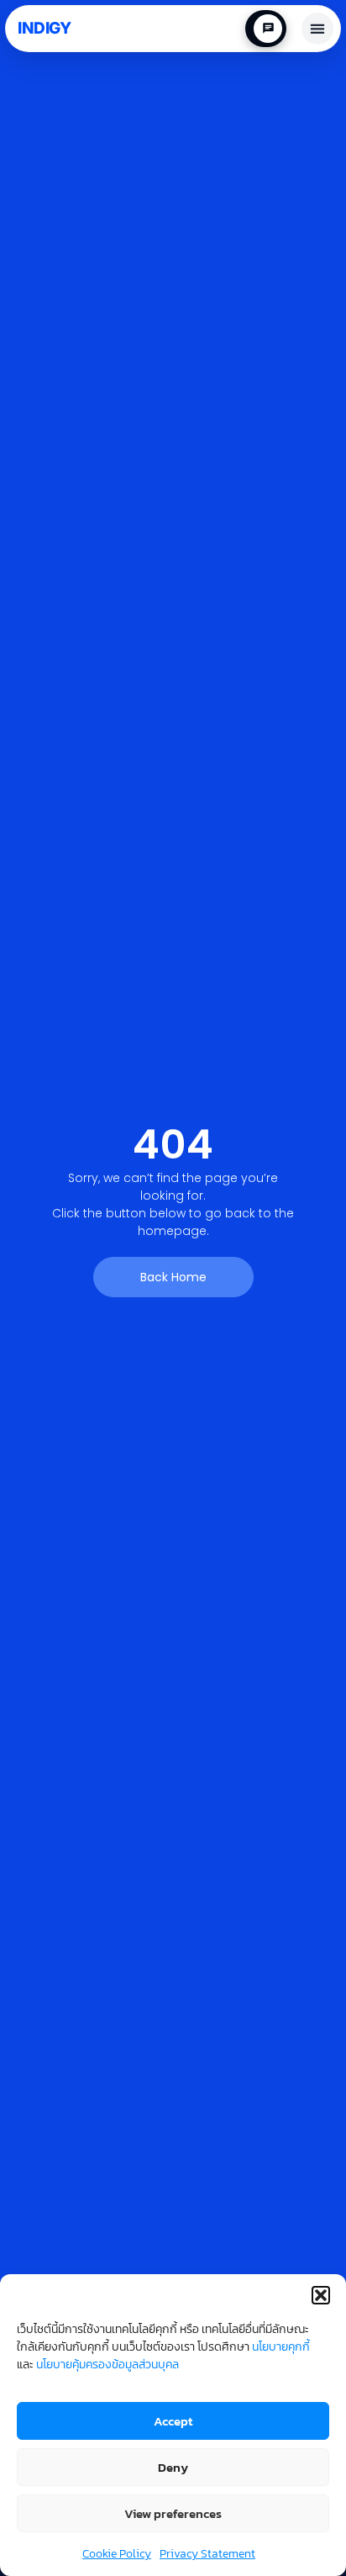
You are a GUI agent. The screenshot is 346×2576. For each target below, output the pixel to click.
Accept (173, 2421)
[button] (321, 2295)
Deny (173, 2467)
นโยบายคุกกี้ (281, 2347)
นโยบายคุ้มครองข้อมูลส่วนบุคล (107, 2365)
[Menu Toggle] (317, 29)
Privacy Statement (207, 2554)
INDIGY (44, 28)
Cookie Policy (117, 2554)
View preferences (173, 2513)
